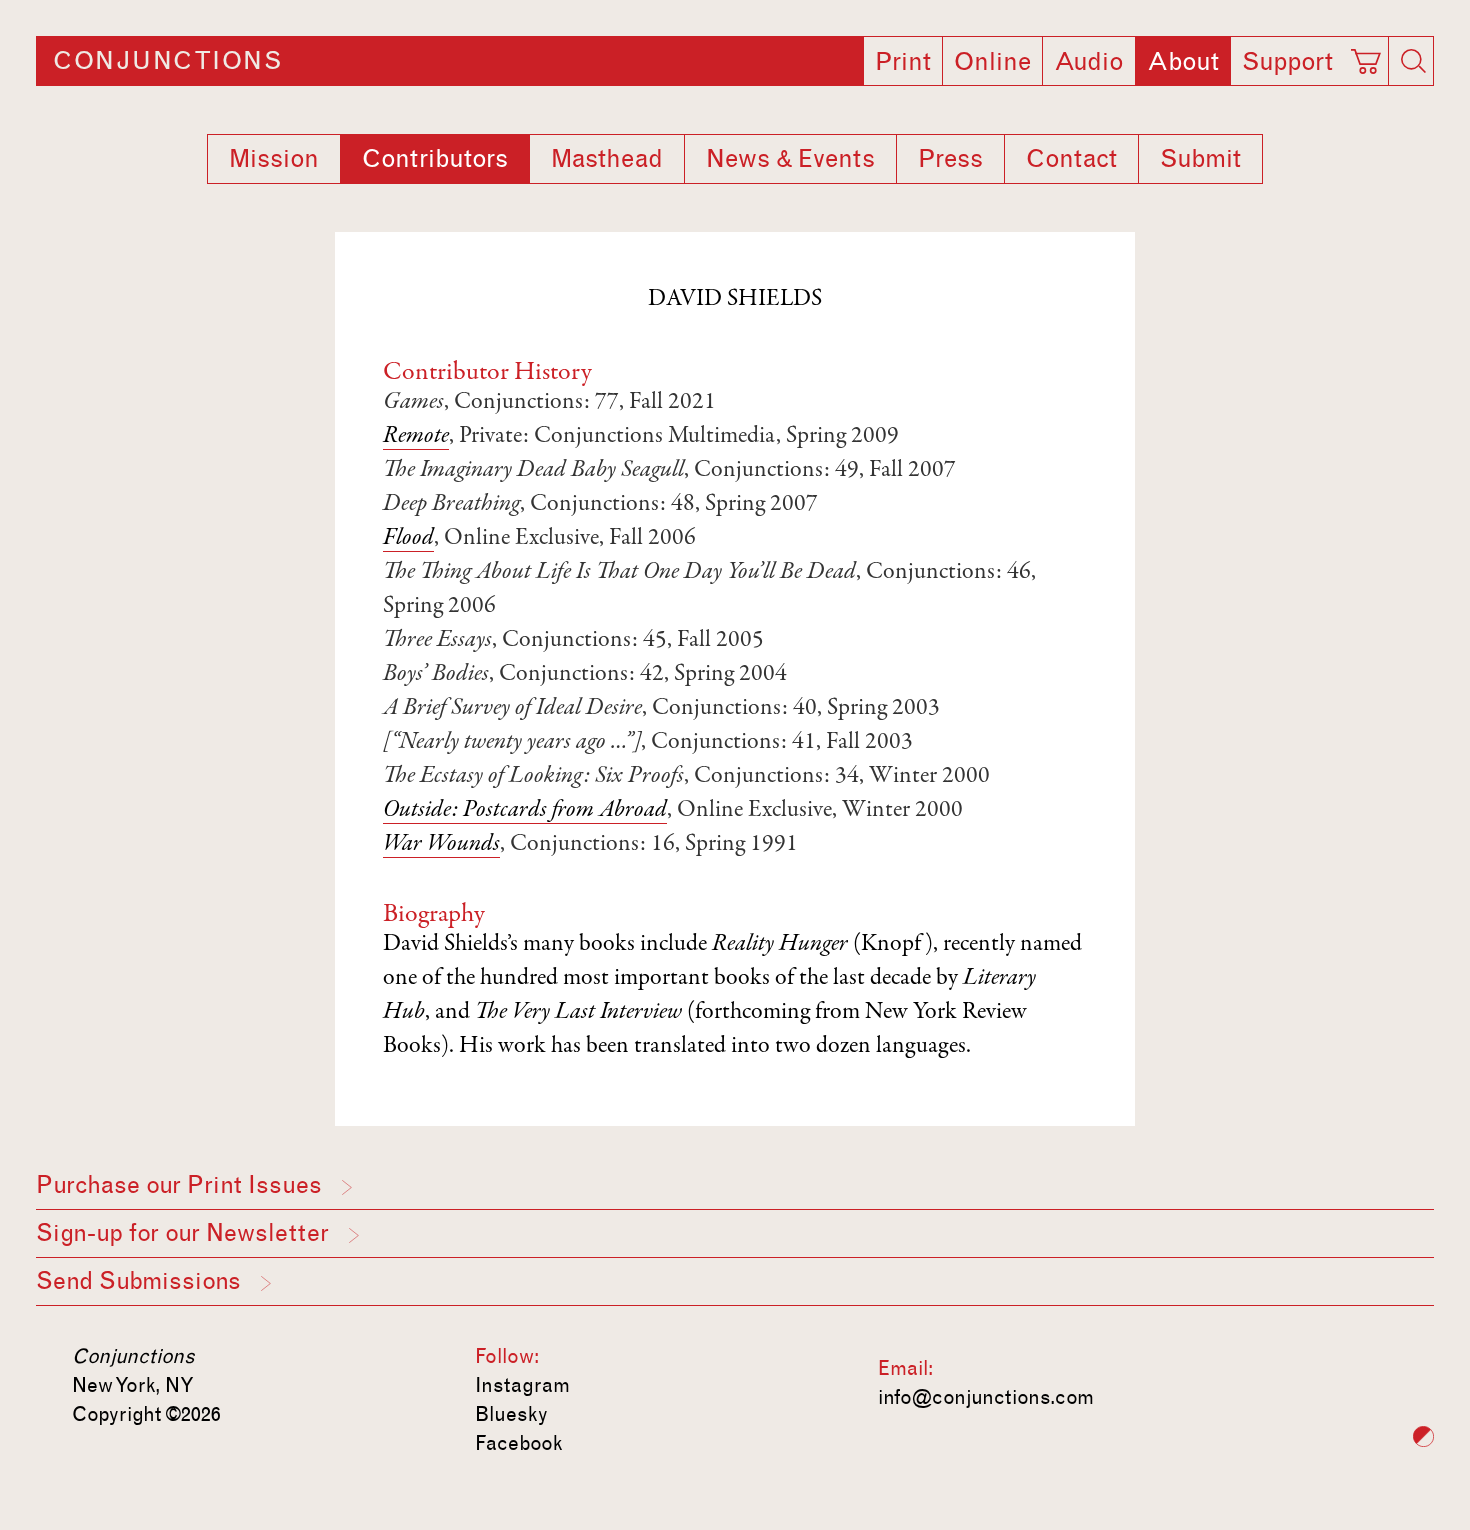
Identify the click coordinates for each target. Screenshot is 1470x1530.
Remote (416, 437)
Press (950, 159)
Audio (1089, 62)
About (1183, 62)
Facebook (519, 1443)
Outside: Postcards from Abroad (525, 811)
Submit (1200, 159)
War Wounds (441, 845)
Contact (1071, 159)
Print (903, 62)
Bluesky (511, 1414)
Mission (274, 159)
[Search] (1413, 61)
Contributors (435, 159)
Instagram (522, 1385)
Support (1287, 62)
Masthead (607, 159)
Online (992, 62)
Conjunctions (167, 61)
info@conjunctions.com (986, 1397)
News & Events (790, 159)
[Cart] (1369, 55)
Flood (408, 539)
